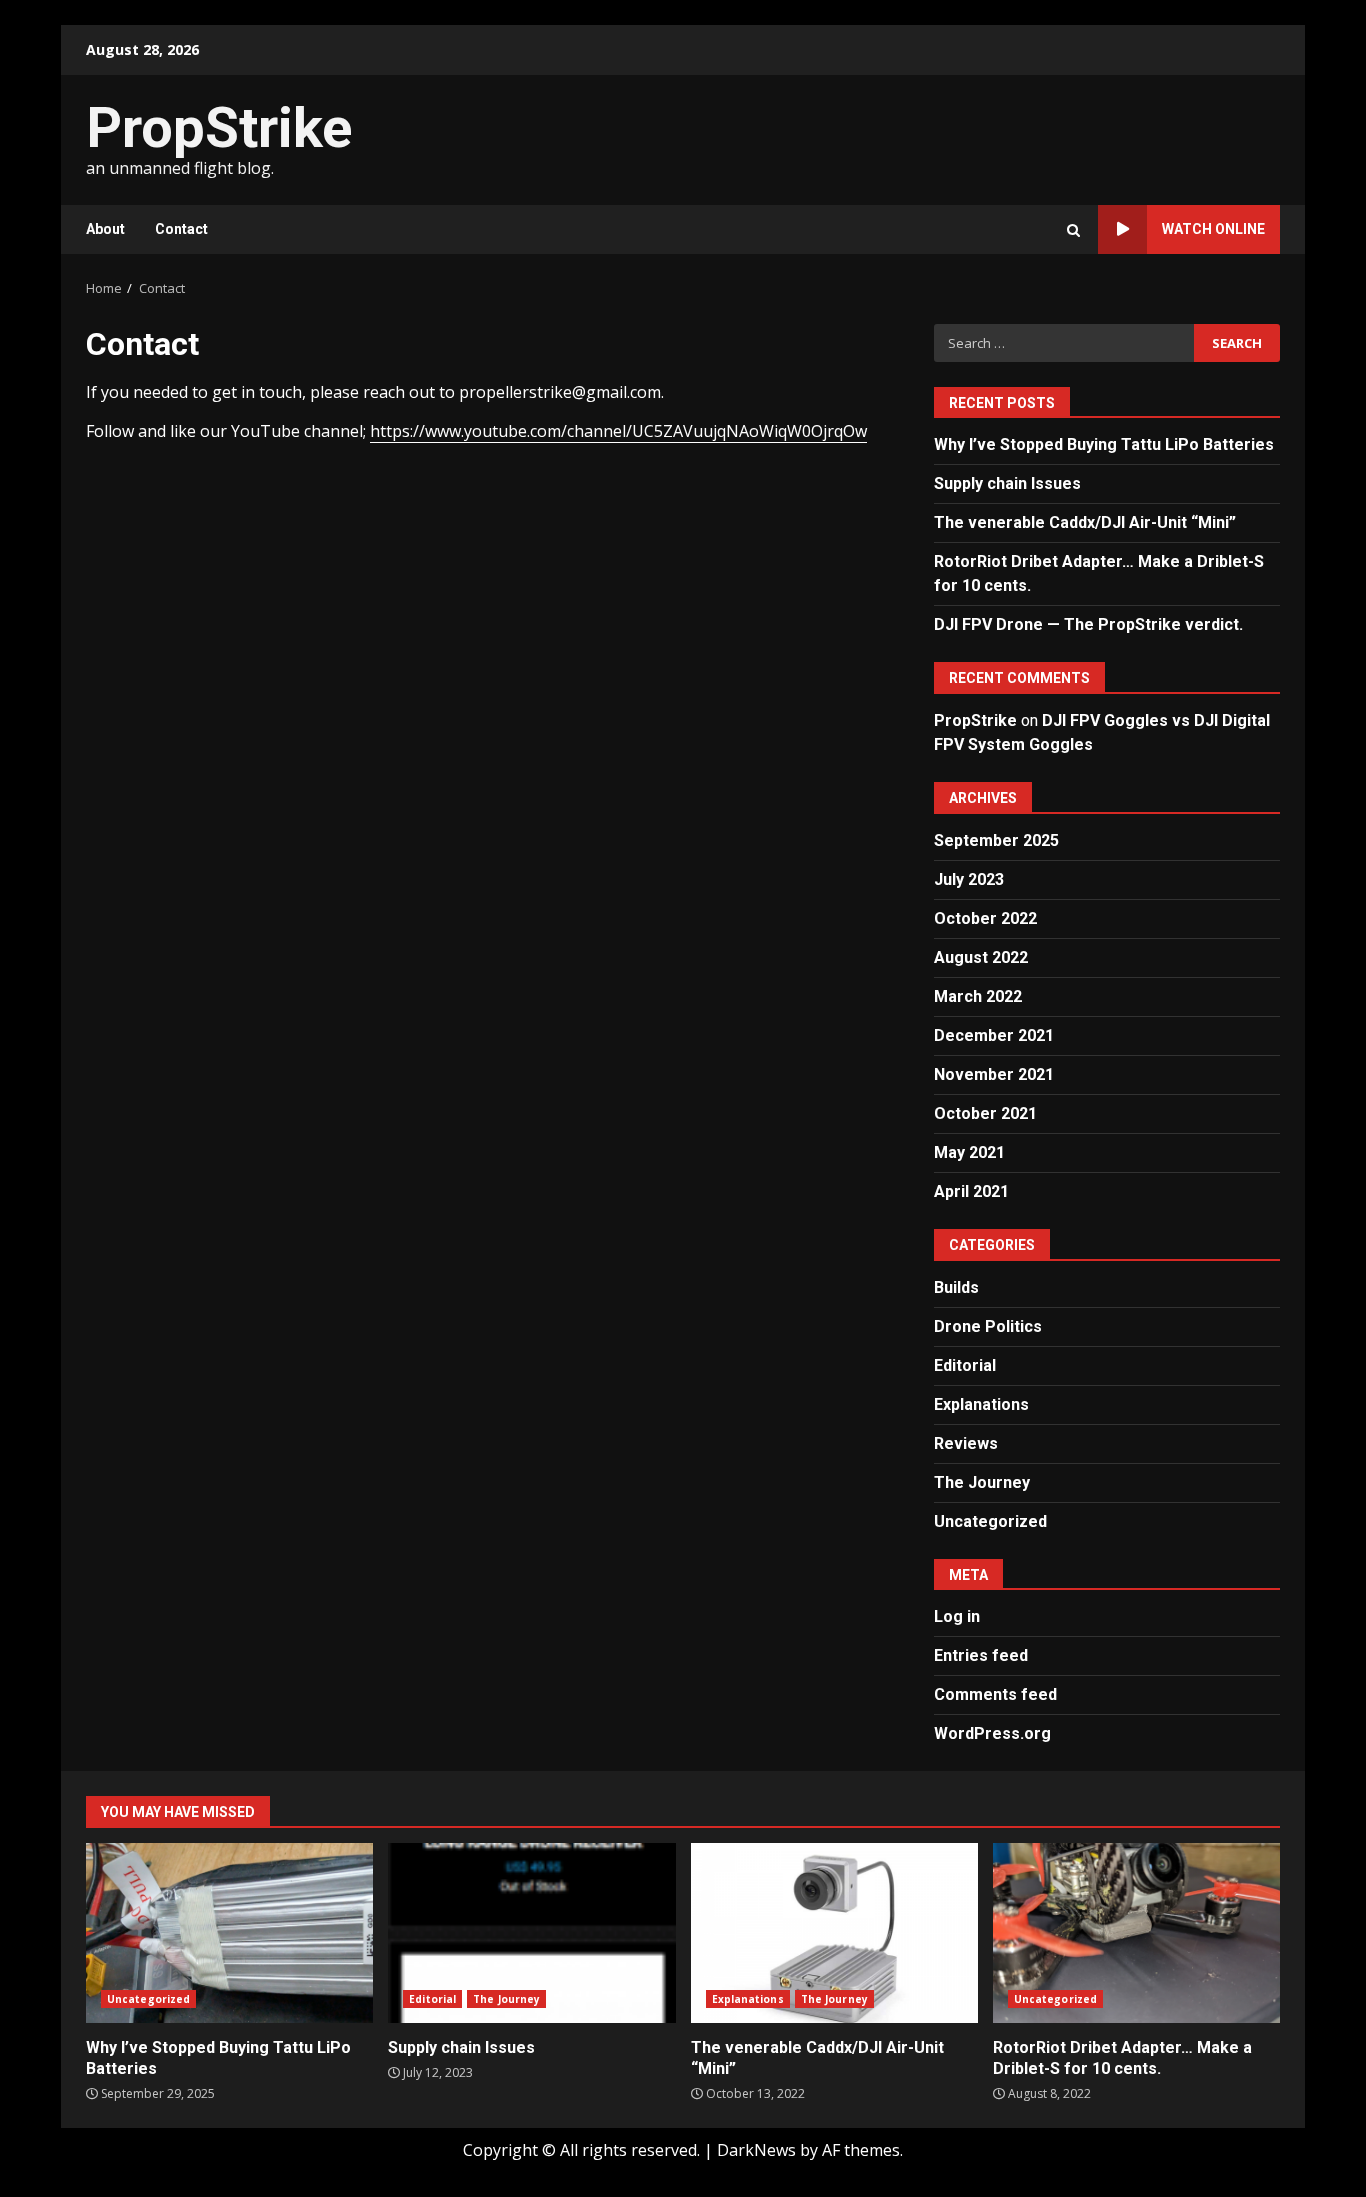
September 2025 (996, 840)
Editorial (965, 1365)
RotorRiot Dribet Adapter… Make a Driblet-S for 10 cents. (1136, 1933)
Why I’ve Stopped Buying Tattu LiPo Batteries (1104, 444)
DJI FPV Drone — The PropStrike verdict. (1088, 624)
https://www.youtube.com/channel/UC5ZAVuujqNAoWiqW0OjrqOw (618, 431)
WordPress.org (992, 1733)
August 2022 (981, 957)
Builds (956, 1287)
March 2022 (978, 996)
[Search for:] (1063, 343)
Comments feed (995, 1694)
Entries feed (981, 1655)
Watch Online (1213, 229)
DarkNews (756, 2150)
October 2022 (985, 918)
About (105, 229)
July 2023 (969, 879)
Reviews (966, 1443)
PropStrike (219, 128)
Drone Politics (988, 1326)
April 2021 (971, 1191)
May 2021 (969, 1152)
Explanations (981, 1404)
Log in (957, 1616)
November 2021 (994, 1074)
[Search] (1073, 230)
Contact (181, 229)
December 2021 (994, 1035)
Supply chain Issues (1007, 483)
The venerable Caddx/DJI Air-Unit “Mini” (1085, 522)
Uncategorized (990, 1521)
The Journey (982, 1482)
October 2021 (985, 1113)
